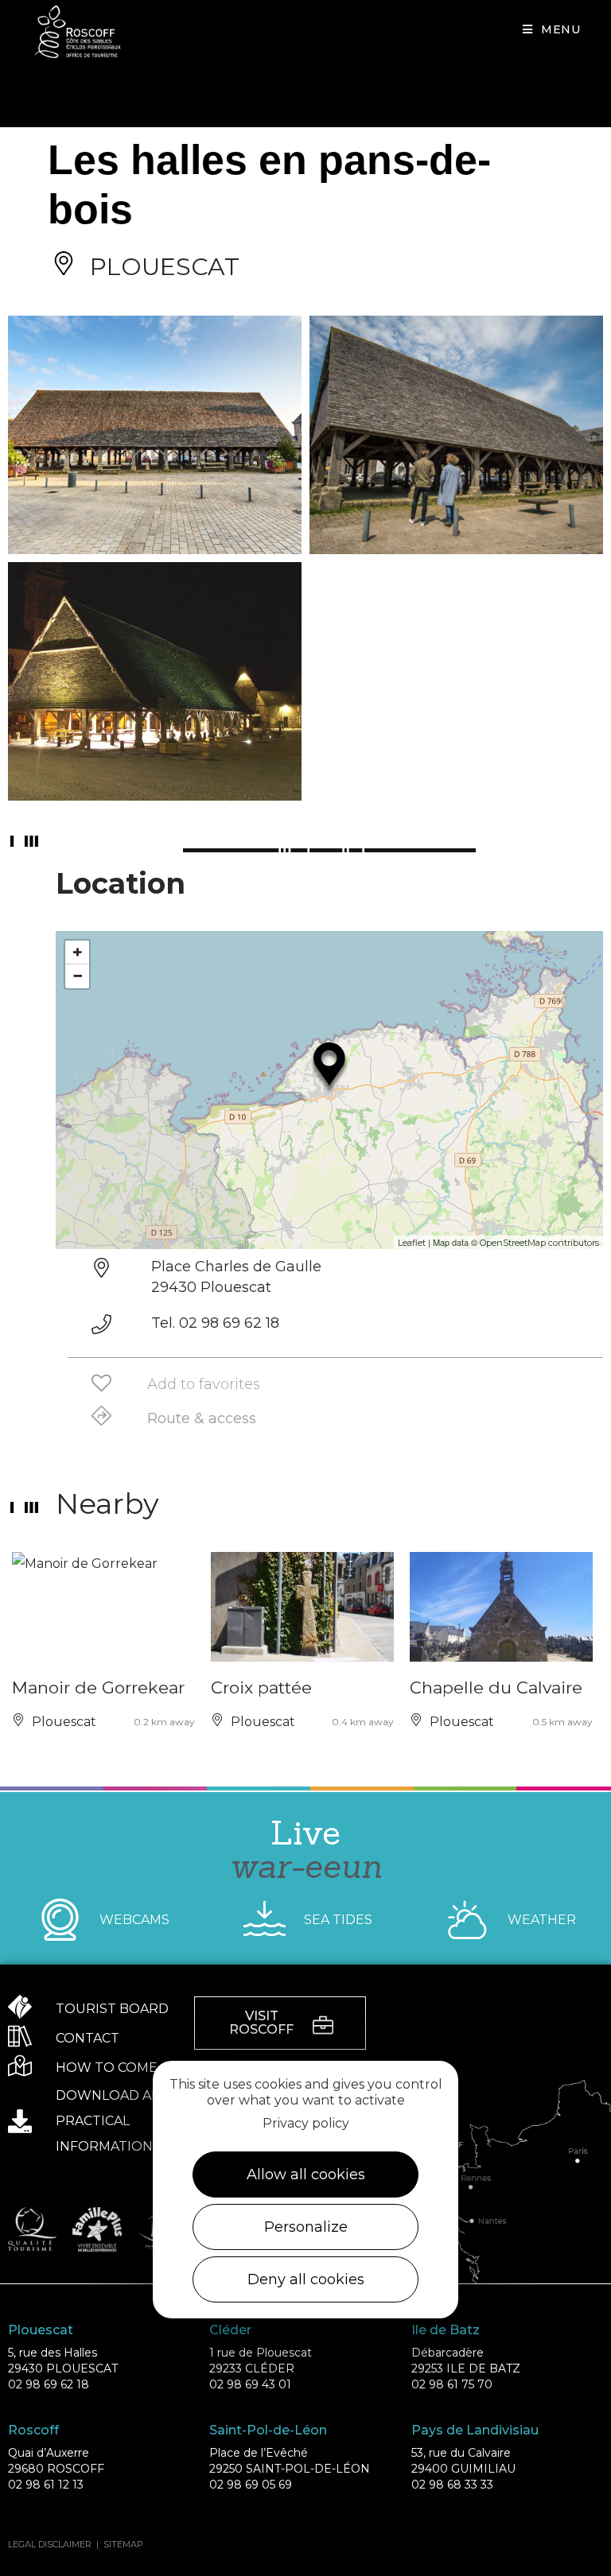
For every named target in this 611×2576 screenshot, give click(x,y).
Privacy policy (306, 2123)
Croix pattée (261, 1688)
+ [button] (78, 952)
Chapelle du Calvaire (496, 1688)
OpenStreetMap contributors (539, 1243)
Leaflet (412, 1243)
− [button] (78, 976)
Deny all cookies (306, 2279)
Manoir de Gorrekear (98, 1688)
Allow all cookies (306, 2174)
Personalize (306, 2227)
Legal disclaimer (50, 2544)
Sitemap (123, 2544)
